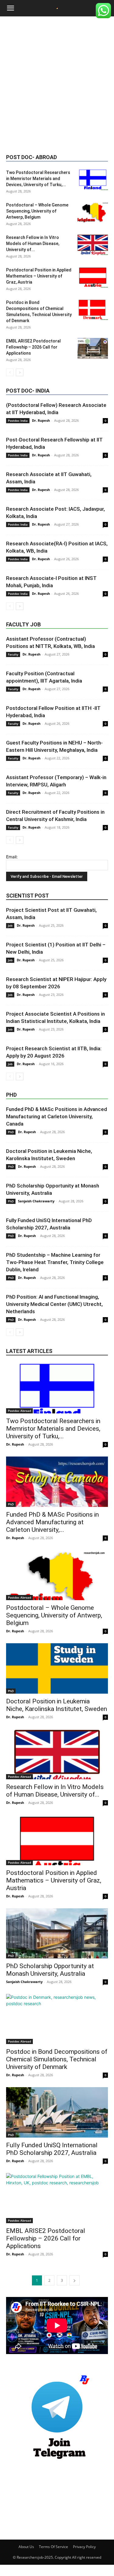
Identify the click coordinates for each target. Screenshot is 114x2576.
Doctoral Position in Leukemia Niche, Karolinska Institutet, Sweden (57, 1705)
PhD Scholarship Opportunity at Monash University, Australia (50, 1970)
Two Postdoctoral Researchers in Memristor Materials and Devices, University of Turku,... (38, 179)
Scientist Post (28, 896)
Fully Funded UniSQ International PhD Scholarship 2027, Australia (52, 2149)
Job (10, 925)
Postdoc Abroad (19, 1411)
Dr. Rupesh (41, 420)
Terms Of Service (54, 2547)
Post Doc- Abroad (31, 157)
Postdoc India (18, 421)
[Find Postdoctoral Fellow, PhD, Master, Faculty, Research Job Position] (57, 2418)
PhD (11, 1095)
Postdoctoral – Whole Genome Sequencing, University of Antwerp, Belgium (37, 211)
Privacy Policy (84, 2547)
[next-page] (20, 372)
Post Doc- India (28, 391)
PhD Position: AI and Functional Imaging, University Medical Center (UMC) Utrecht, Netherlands (54, 1304)
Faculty (13, 654)
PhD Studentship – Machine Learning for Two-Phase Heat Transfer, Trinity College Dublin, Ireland (55, 1262)
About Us (26, 2547)
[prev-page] (10, 372)
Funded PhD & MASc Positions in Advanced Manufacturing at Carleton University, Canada (57, 1116)
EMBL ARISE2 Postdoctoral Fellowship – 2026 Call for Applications (33, 347)
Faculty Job (23, 624)
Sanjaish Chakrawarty (36, 1201)
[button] (10, 8)
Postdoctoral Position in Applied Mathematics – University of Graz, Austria (39, 276)
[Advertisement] (57, 86)
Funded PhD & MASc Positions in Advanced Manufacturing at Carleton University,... (52, 1522)
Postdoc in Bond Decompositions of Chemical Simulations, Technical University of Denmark (57, 2059)
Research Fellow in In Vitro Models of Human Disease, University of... (33, 244)
